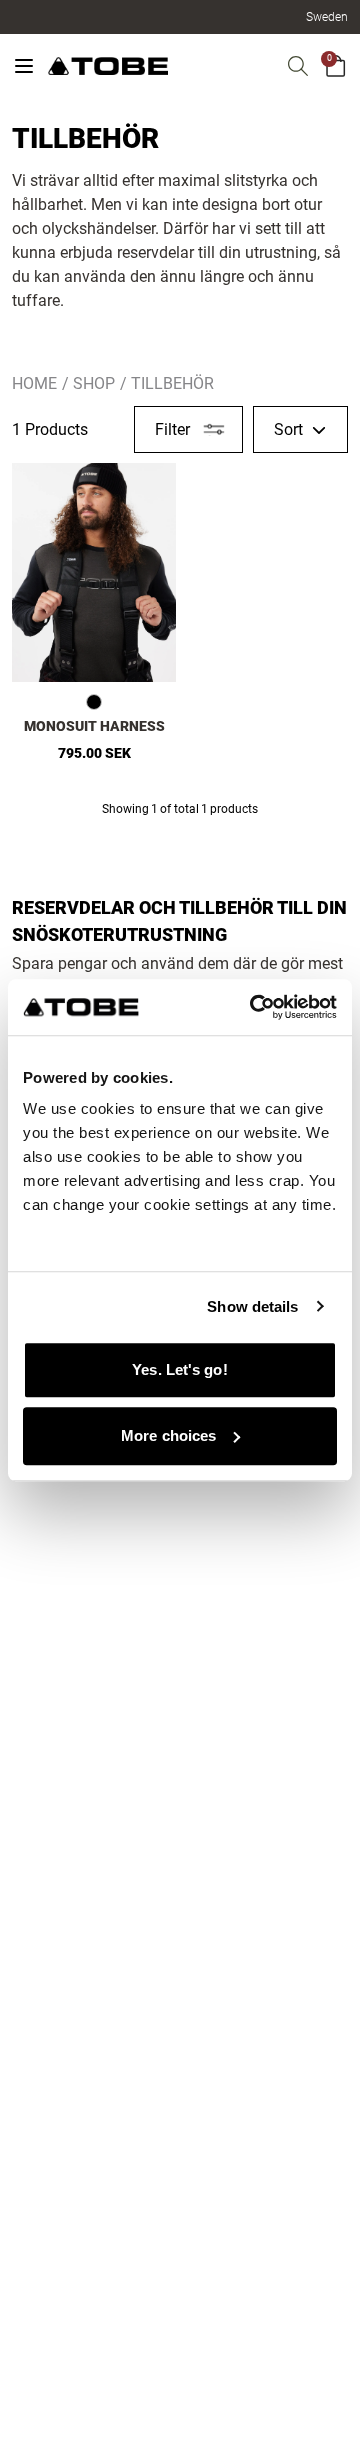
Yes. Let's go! (179, 1369)
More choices (168, 1435)
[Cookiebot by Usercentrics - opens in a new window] (254, 1007)
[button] (327, 17)
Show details (252, 1306)
